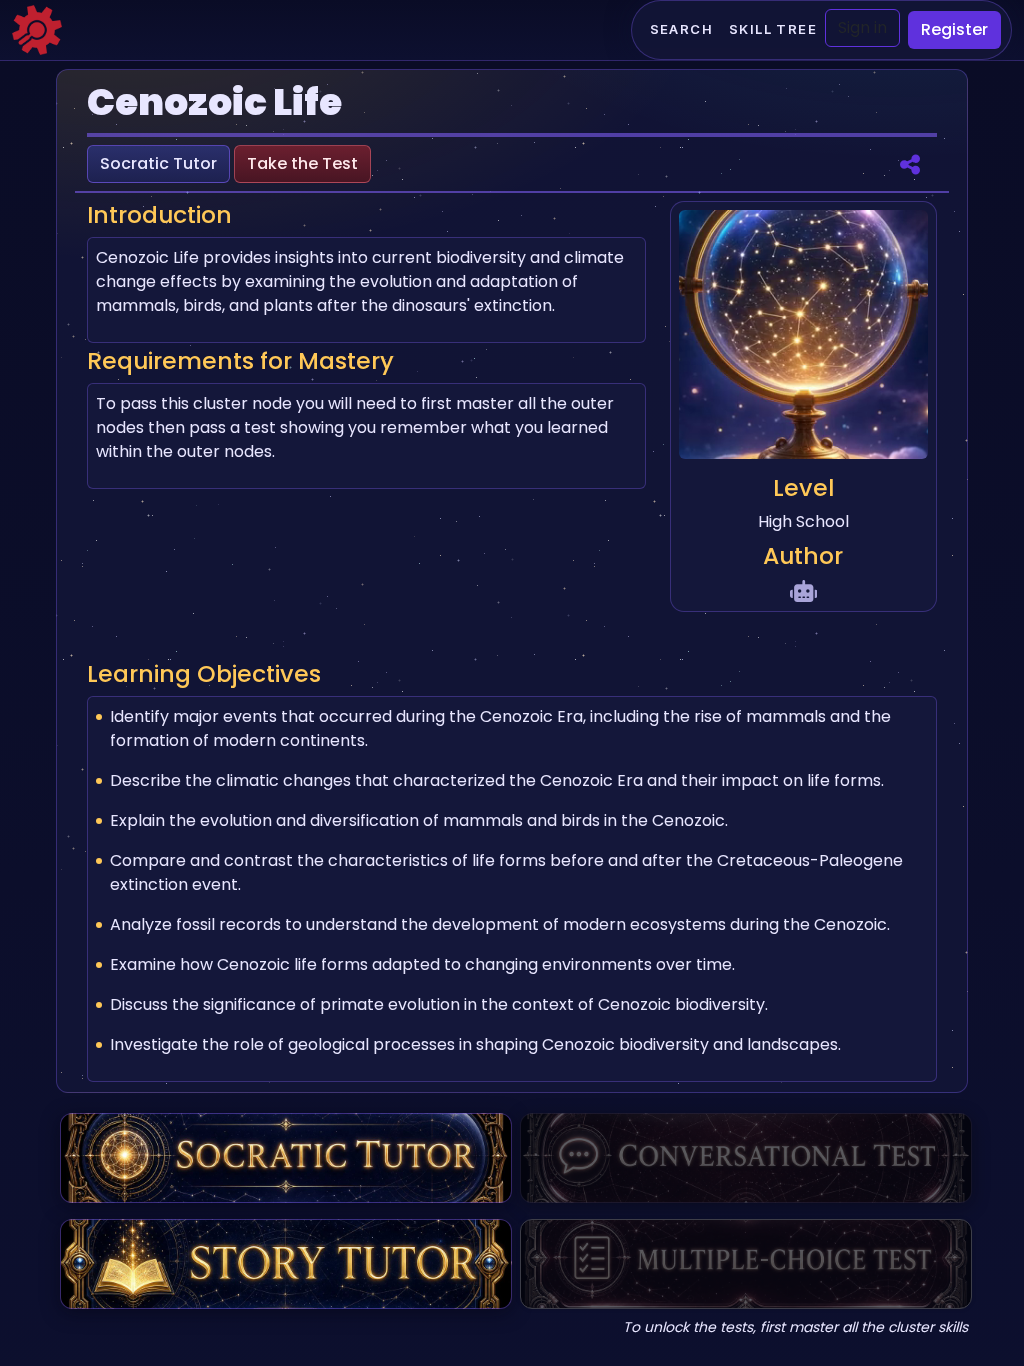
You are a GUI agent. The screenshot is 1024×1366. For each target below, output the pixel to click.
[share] (910, 164)
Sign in (862, 27)
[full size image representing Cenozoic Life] (803, 338)
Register (954, 29)
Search (681, 29)
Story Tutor (286, 1263)
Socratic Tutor (158, 163)
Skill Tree (773, 29)
